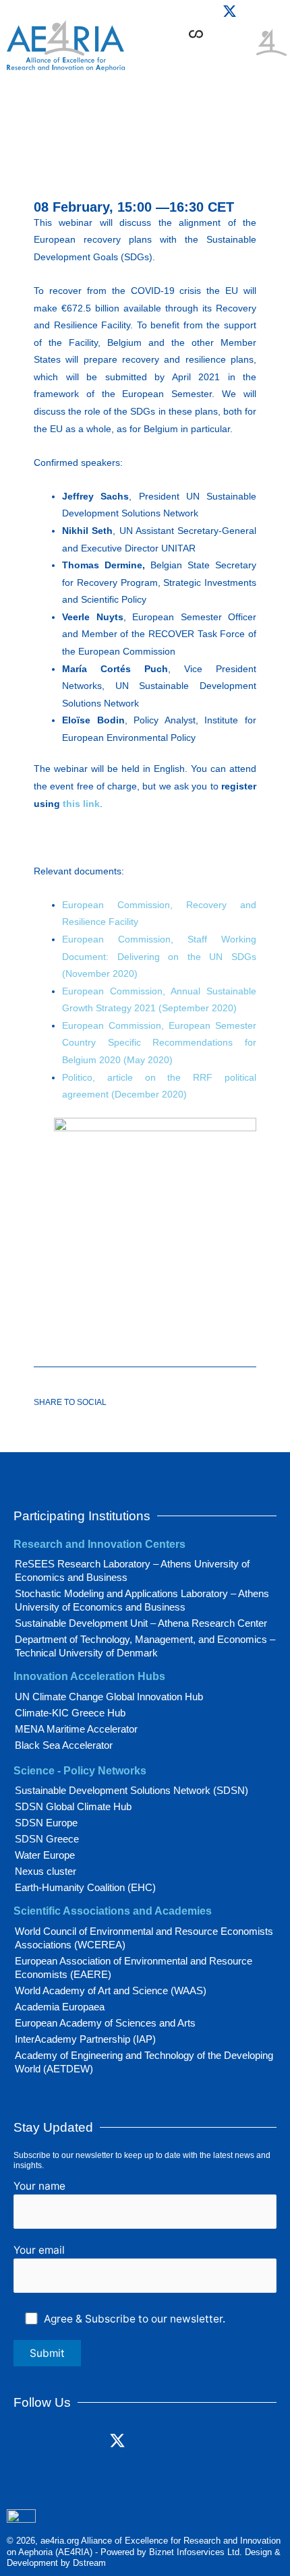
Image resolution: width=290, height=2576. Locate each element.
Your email (39, 2250)
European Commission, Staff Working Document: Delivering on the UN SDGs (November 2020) (159, 956)
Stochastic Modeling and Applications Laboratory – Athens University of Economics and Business (142, 1600)
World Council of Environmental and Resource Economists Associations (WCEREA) (144, 1938)
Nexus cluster (46, 1871)
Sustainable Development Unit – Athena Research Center (141, 1623)
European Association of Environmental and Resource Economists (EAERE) (134, 1968)
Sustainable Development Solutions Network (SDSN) (132, 1790)
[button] (240, 55)
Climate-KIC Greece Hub (70, 1713)
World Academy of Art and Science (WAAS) (111, 1990)
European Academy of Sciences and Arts (105, 2023)
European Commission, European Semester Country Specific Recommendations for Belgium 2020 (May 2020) (159, 1043)
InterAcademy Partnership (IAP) (85, 2039)
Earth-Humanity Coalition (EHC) (85, 1887)
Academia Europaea (60, 2007)
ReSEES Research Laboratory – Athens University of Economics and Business (132, 1570)
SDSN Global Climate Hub (73, 1806)
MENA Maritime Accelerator (76, 1729)
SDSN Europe (46, 1823)
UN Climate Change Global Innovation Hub (109, 1697)
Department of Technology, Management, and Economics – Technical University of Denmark (145, 1646)
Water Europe (45, 1855)
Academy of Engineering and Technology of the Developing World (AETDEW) (144, 2062)
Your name (39, 2186)
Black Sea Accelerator (64, 1745)
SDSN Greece (47, 1839)
